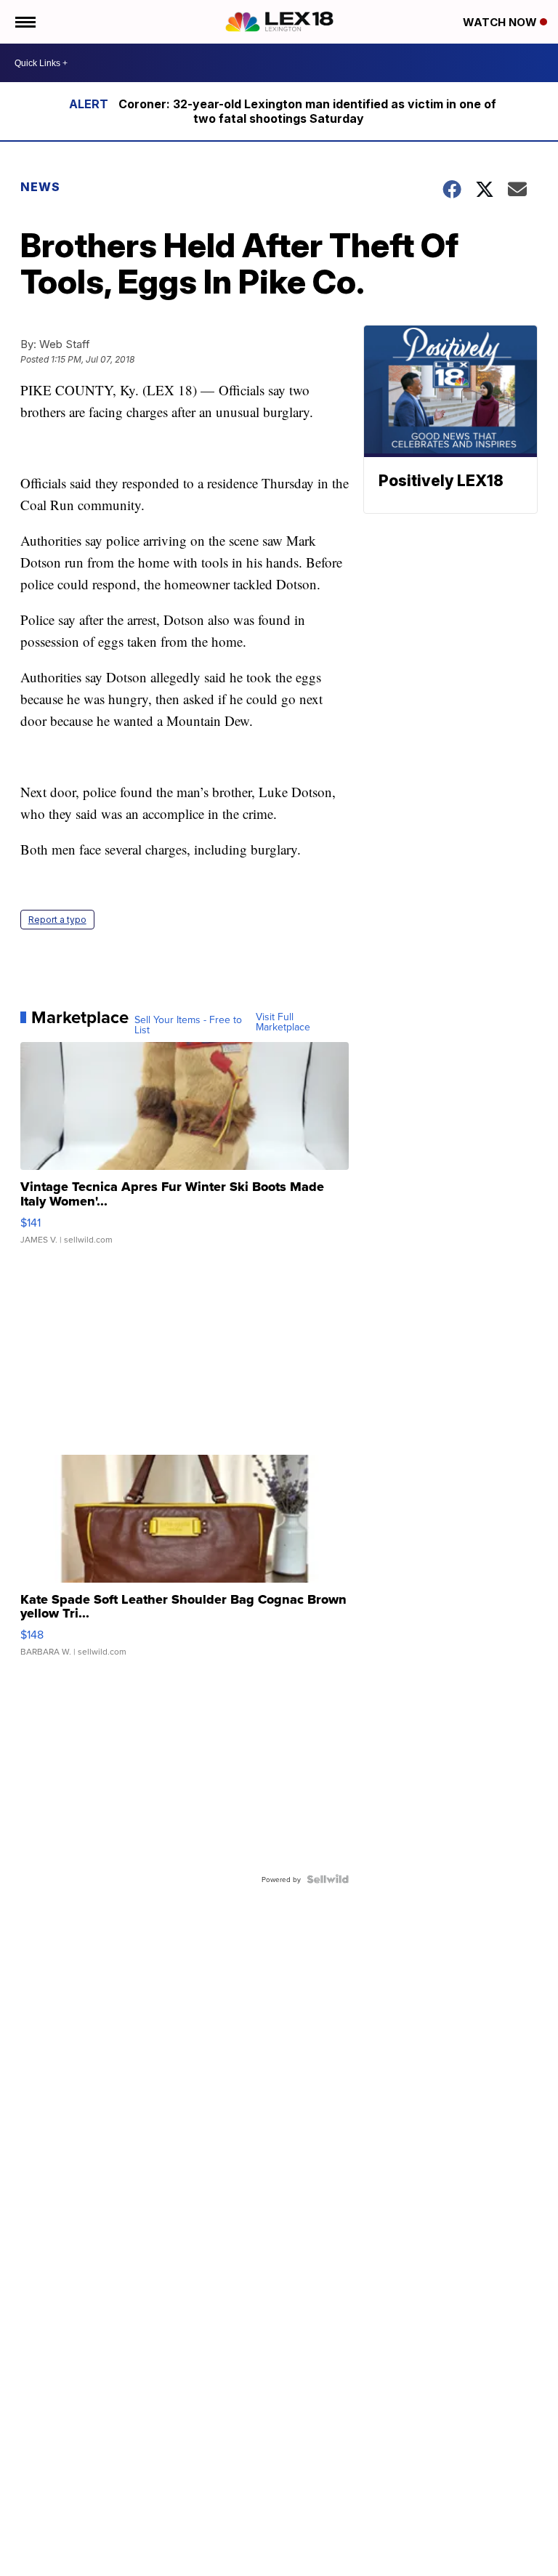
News (40, 187)
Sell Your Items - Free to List (188, 1025)
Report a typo (57, 920)
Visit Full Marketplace (283, 1022)
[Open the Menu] (24, 22)
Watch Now (501, 22)
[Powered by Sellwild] (328, 1879)
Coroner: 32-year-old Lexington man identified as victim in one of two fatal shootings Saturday (307, 111)
